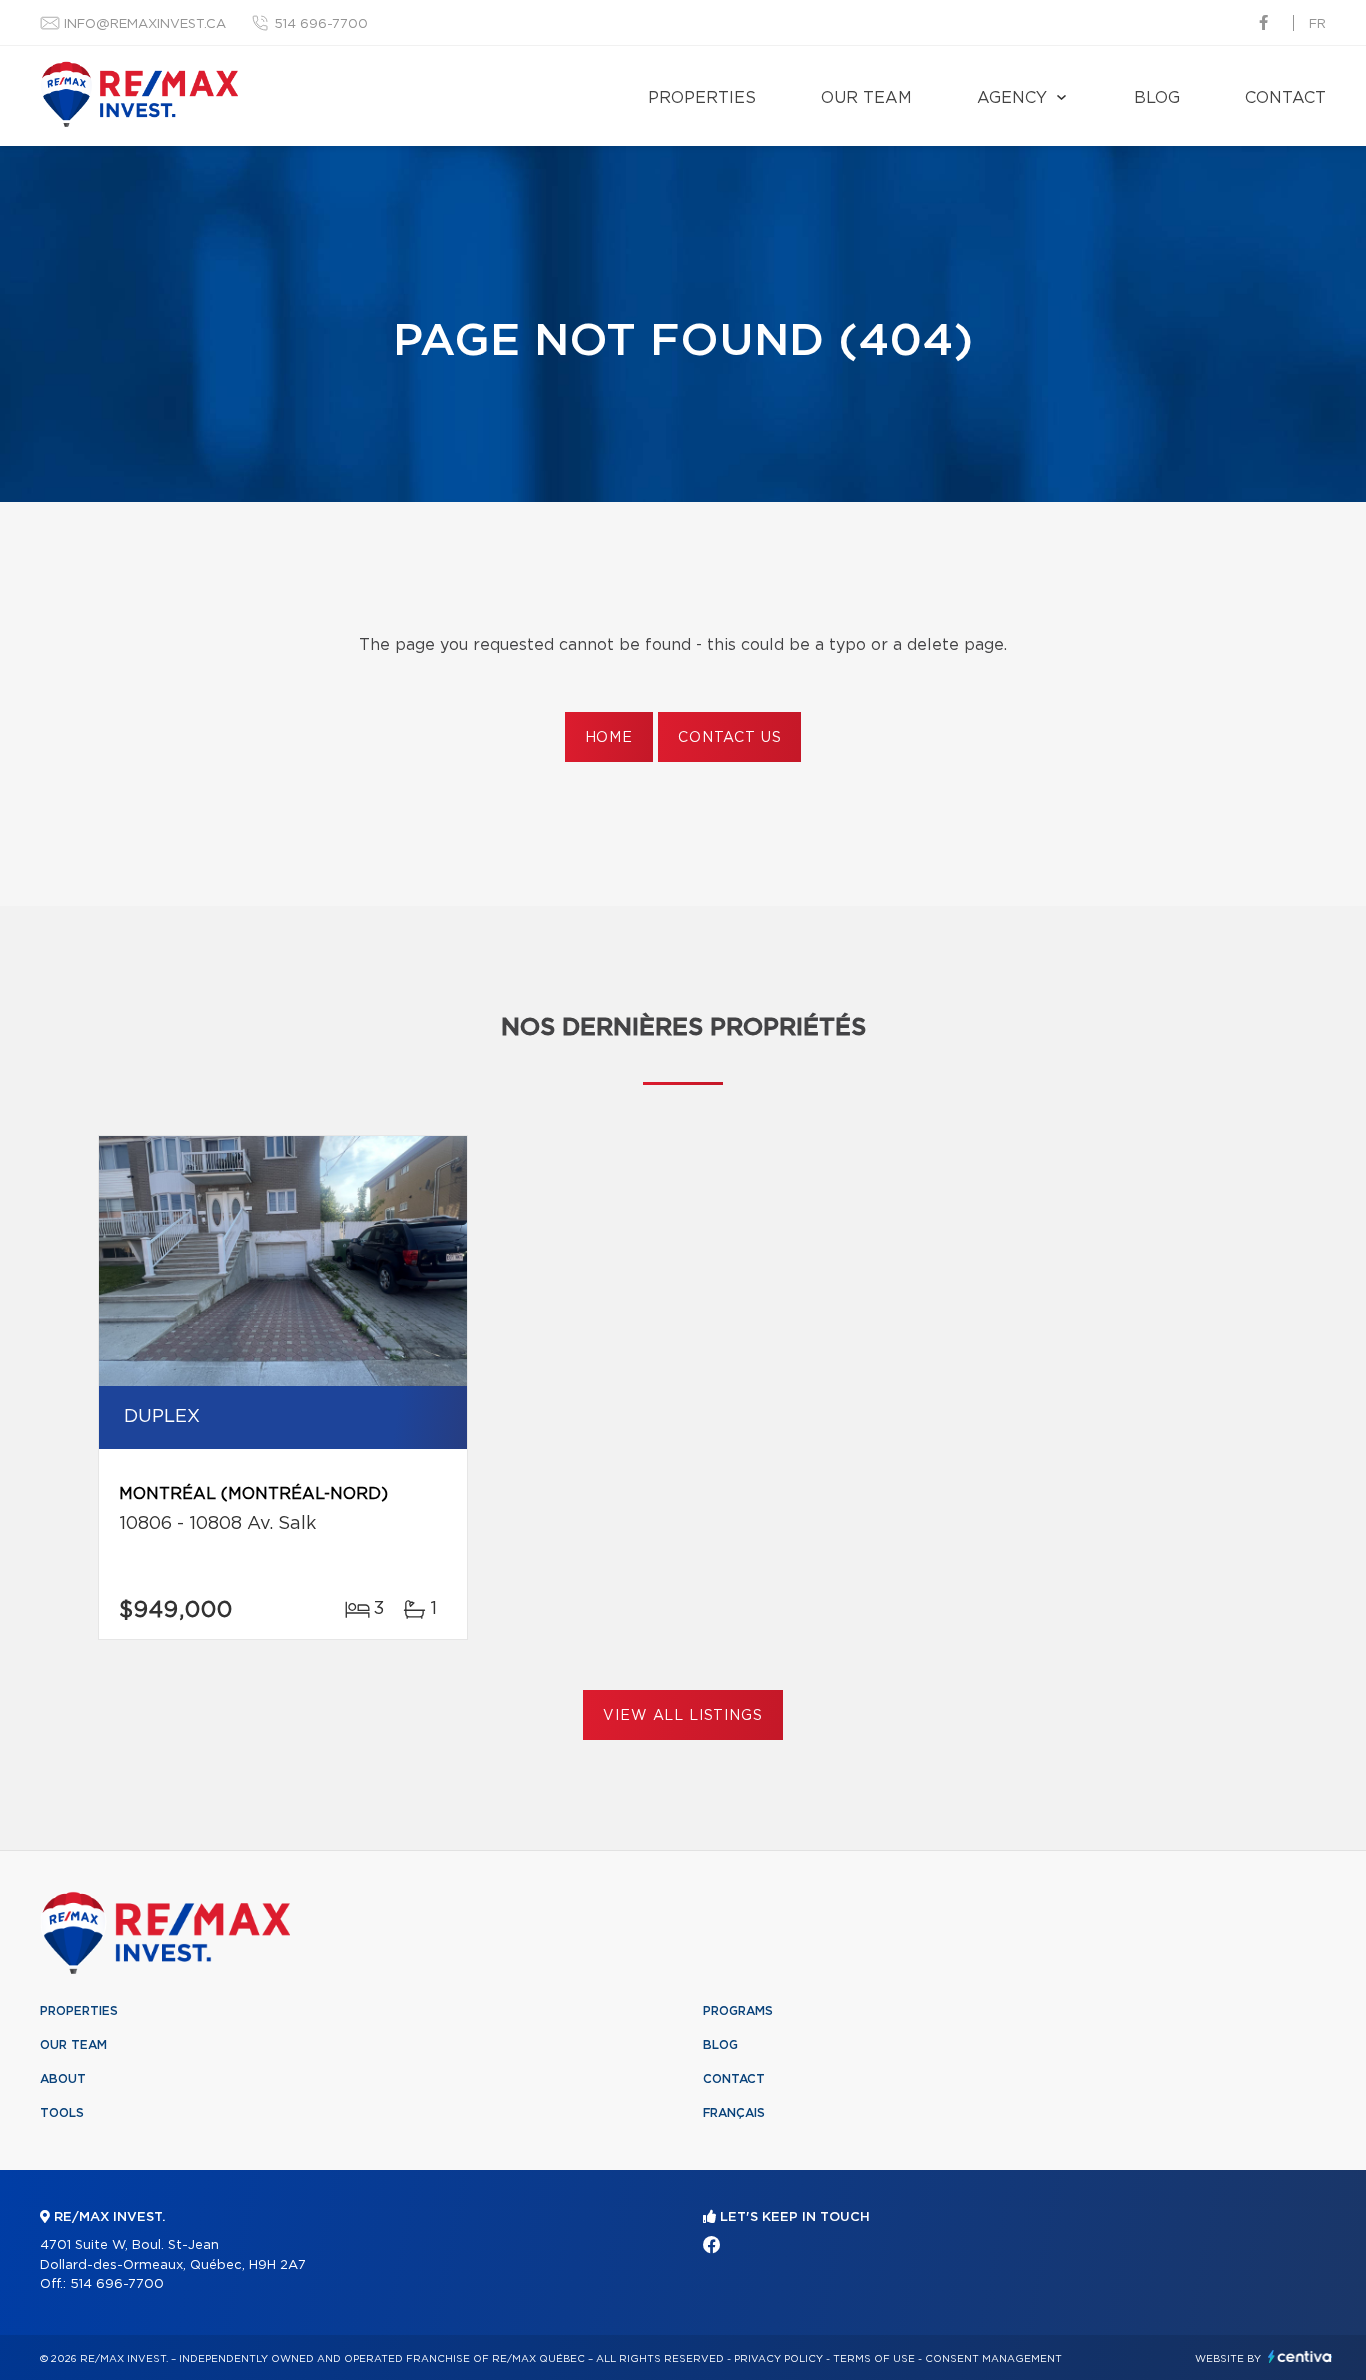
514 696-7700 (321, 24)
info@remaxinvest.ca (145, 24)
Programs (738, 2011)
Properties (702, 98)
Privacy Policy (778, 2359)
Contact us (729, 738)
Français (734, 2113)
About (63, 2079)
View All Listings (682, 1716)
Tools (62, 2113)
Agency (1012, 98)
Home (609, 738)
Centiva (1300, 2356)
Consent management (993, 2359)
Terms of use (874, 2359)
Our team (866, 98)
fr (1317, 24)
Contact (1285, 98)
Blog (1157, 98)
